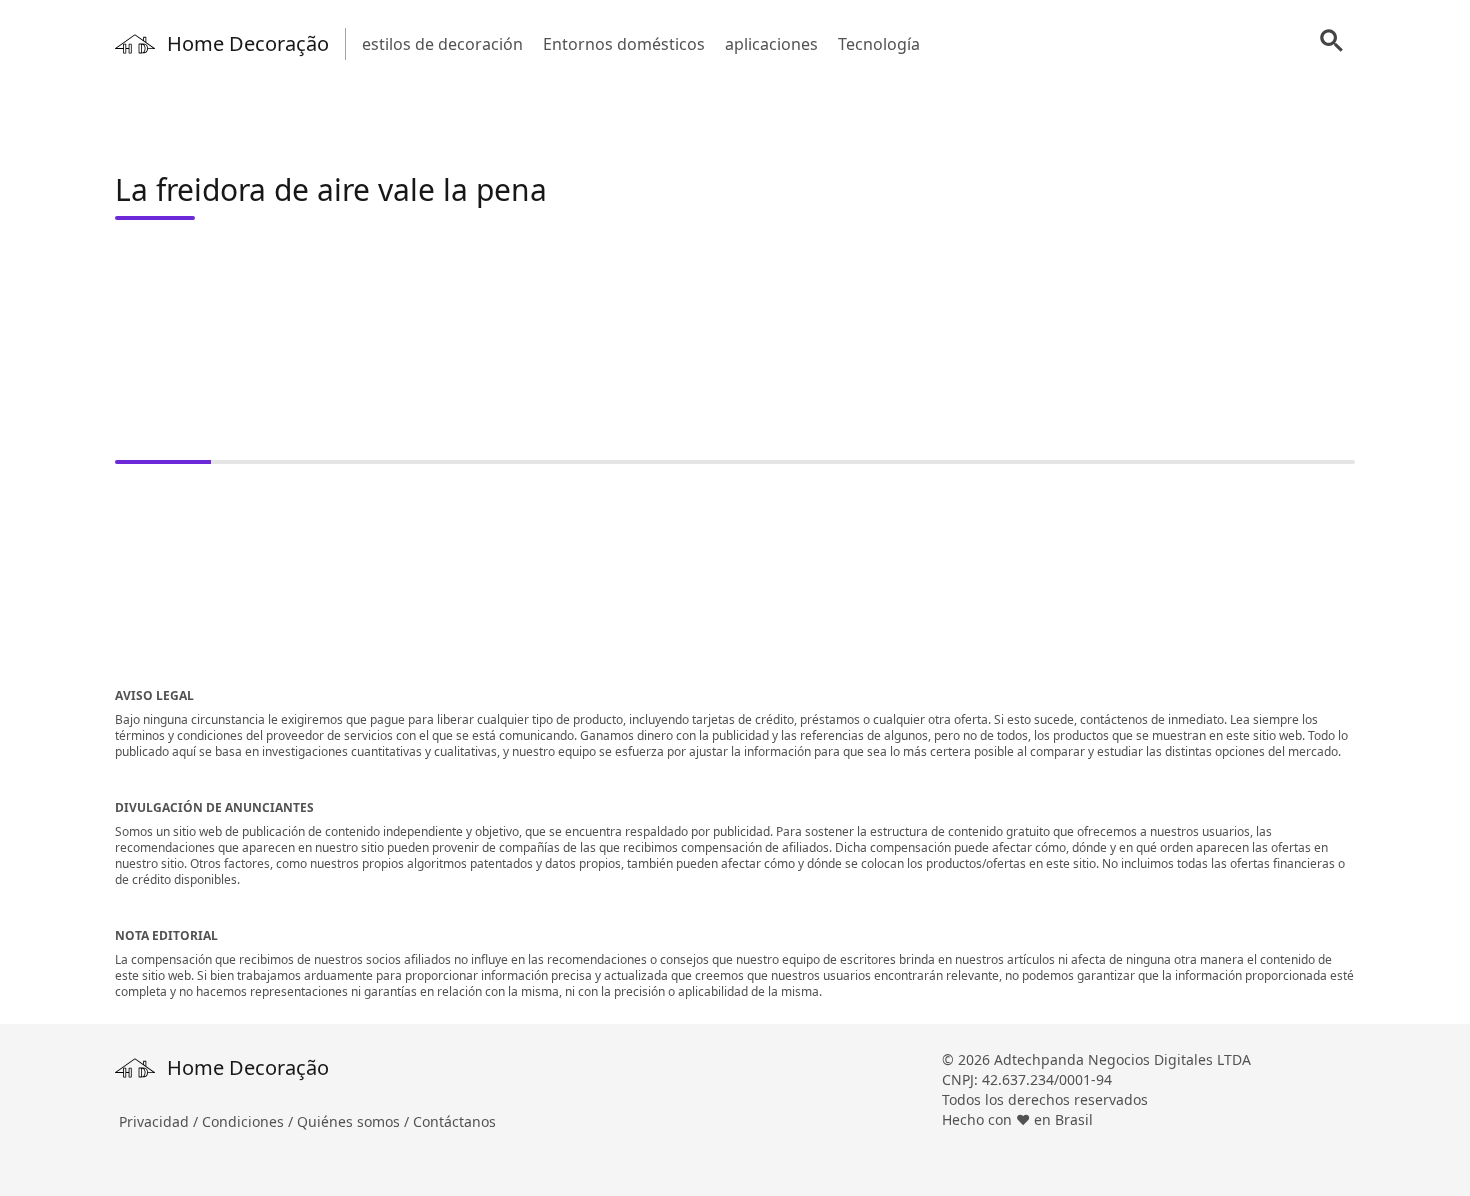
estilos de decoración (442, 44)
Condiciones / (249, 1121)
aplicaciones (771, 44)
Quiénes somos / (355, 1121)
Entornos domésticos (624, 44)
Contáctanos (454, 1121)
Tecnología (879, 44)
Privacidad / (160, 1121)
